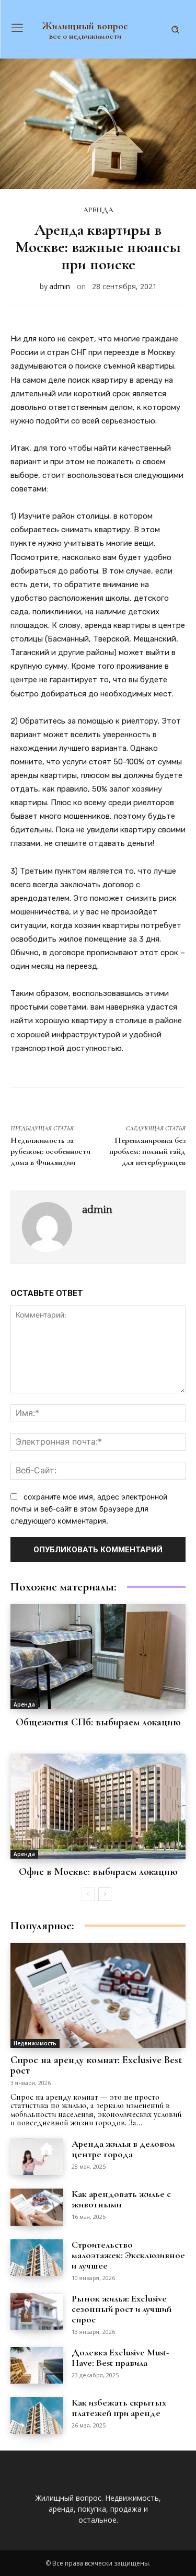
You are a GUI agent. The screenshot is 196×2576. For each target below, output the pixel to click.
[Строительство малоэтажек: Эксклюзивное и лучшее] (37, 2258)
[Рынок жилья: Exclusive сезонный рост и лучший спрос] (37, 2311)
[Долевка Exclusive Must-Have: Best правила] (37, 2365)
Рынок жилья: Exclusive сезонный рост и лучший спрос (122, 2309)
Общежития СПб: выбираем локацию (98, 1722)
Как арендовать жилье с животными (121, 2199)
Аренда (98, 210)
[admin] (48, 1227)
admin (60, 286)
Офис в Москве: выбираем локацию (98, 1872)
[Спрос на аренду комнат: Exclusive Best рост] (98, 1995)
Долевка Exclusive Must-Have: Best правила (120, 2357)
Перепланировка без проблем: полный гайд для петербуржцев (147, 1151)
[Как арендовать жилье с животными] (37, 2207)
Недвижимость (35, 2043)
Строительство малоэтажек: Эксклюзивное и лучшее (128, 2255)
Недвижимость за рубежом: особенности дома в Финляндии (50, 1151)
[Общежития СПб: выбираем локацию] (98, 1657)
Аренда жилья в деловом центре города (123, 2149)
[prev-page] (88, 1894)
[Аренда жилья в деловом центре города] (37, 2157)
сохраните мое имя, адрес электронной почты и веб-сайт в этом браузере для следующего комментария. (89, 1508)
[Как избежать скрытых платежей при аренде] (37, 2415)
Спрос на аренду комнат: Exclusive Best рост (96, 2065)
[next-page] (105, 1894)
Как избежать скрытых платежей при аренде (119, 2408)
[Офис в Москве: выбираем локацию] (98, 1806)
